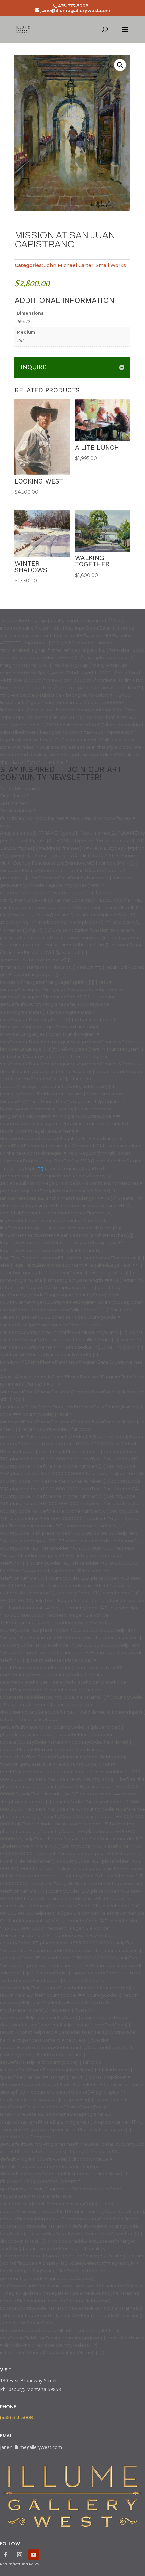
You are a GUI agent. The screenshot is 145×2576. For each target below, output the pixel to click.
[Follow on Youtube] (34, 2555)
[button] (120, 65)
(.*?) (39, 1168)
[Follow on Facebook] (5, 2555)
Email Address (18, 811)
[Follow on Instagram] (20, 2555)
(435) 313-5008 (17, 2417)
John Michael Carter (69, 265)
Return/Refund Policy (20, 2564)
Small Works (111, 265)
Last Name (14, 803)
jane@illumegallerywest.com (31, 2447)
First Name (14, 796)
